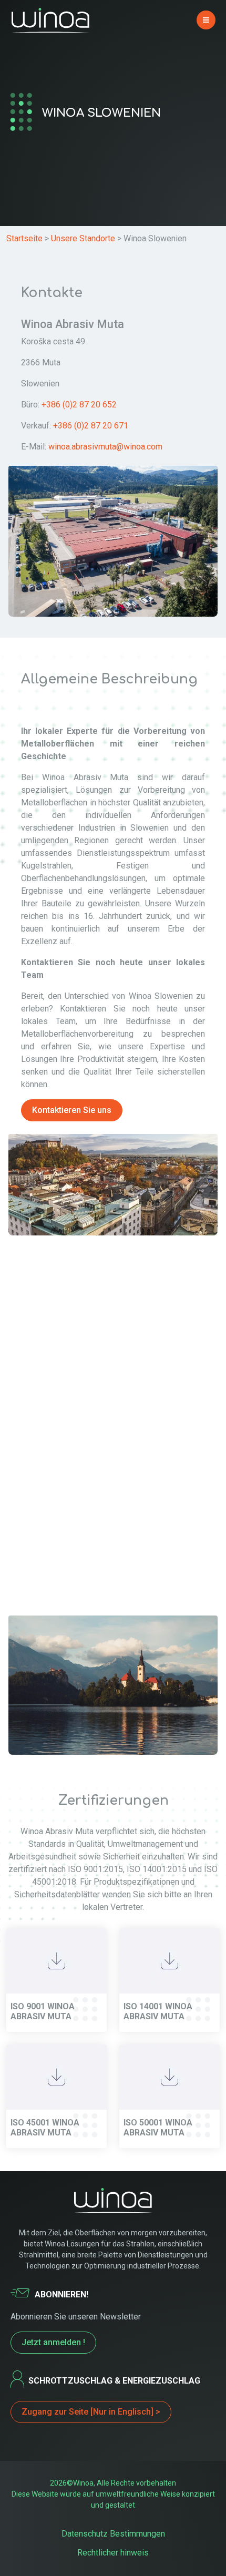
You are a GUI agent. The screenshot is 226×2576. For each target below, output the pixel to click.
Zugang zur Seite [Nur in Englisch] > (91, 2412)
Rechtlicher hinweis (113, 2553)
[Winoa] (50, 20)
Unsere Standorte (83, 238)
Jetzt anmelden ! (53, 2342)
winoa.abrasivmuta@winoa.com (105, 447)
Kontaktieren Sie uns (72, 1110)
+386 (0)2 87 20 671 (91, 426)
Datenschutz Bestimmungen (113, 2534)
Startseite (24, 238)
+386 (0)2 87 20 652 (79, 405)
